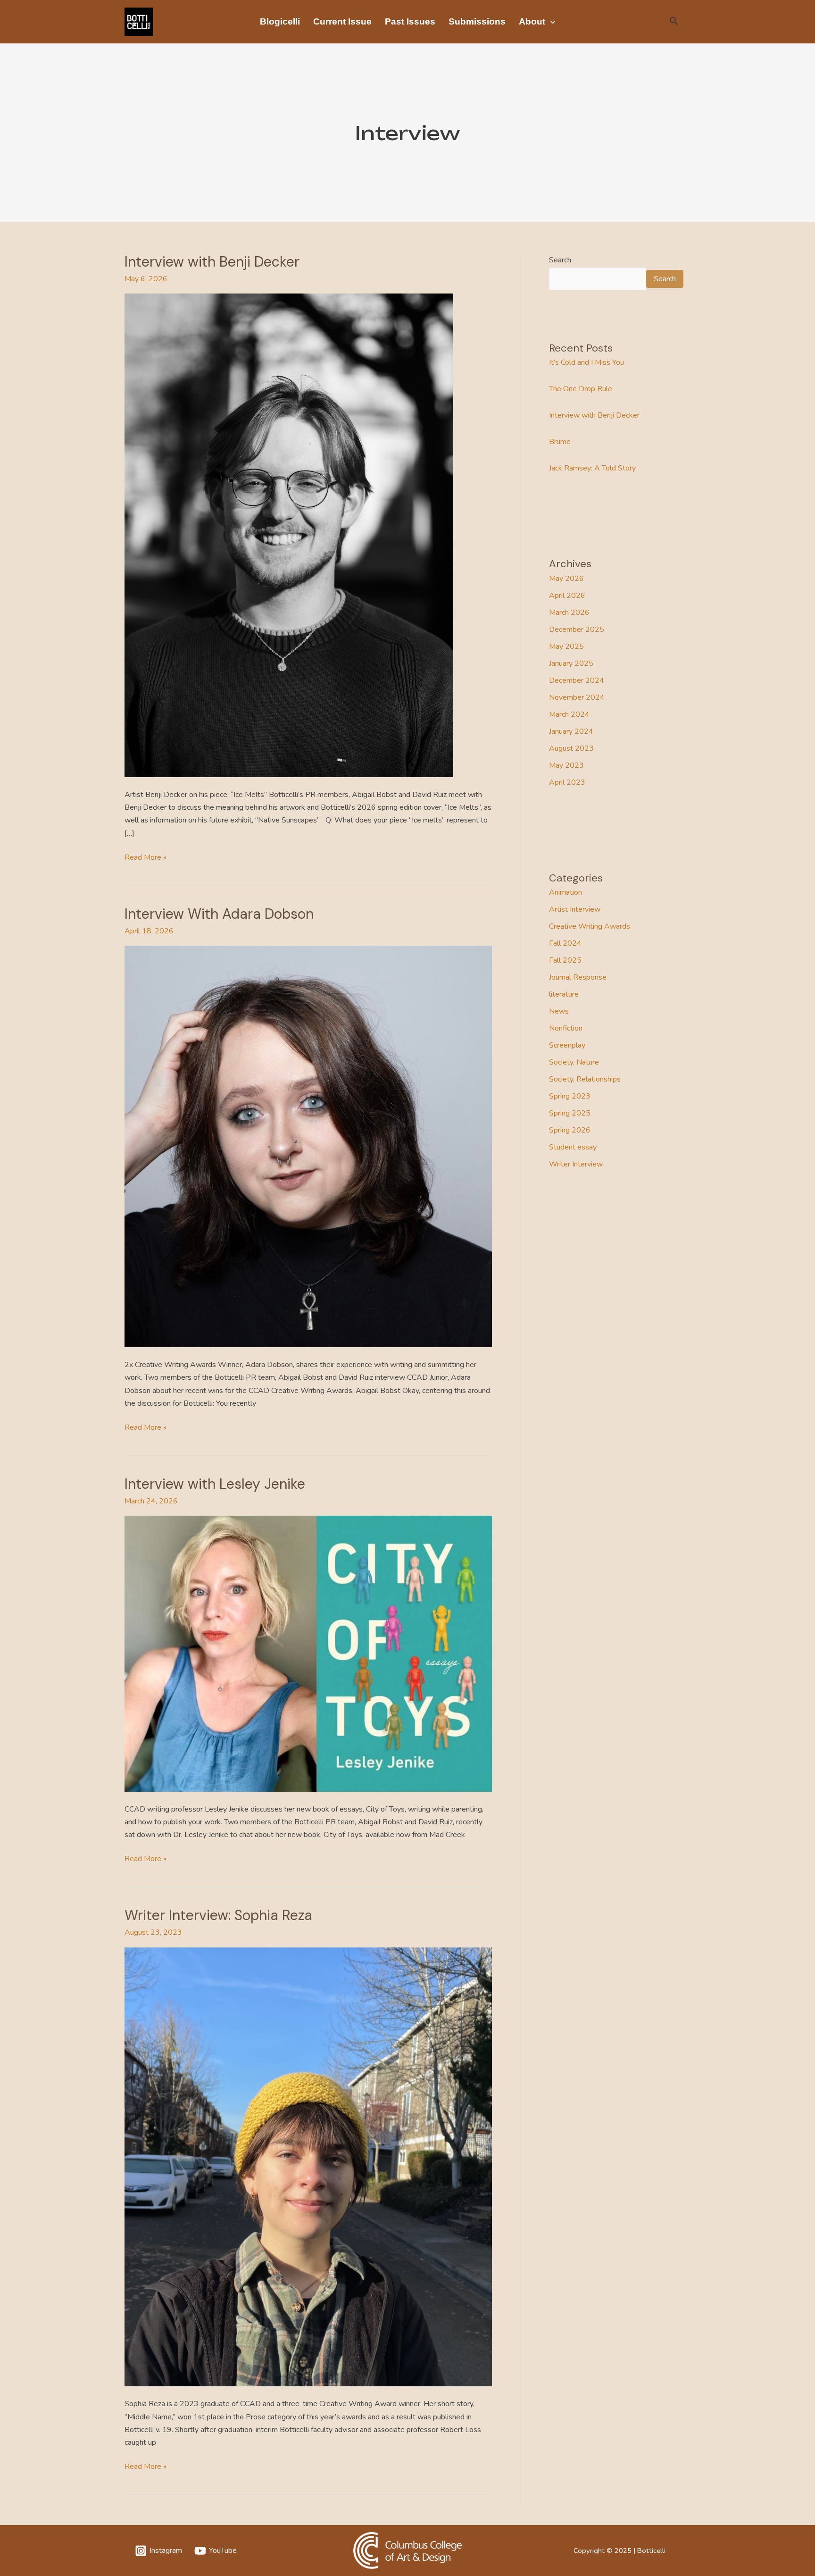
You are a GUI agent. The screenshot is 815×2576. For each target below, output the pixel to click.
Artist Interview (575, 909)
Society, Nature (574, 1062)
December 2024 (577, 680)
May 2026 (566, 579)
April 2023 (567, 782)
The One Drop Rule (581, 389)
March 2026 (569, 613)
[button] (550, 22)
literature (564, 994)
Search (560, 260)
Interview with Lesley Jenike (215, 1484)
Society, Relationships (585, 1079)
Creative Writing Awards (590, 926)
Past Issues (410, 21)
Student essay (573, 1147)
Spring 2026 (570, 1130)
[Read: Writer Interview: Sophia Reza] (308, 2166)
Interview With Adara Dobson (219, 914)
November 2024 (577, 697)
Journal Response (578, 977)
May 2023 (566, 765)
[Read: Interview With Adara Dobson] (308, 1146)
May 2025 (566, 646)
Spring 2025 (570, 1113)
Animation (566, 892)
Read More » (146, 857)
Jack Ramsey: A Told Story (592, 468)
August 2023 (571, 748)
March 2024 (569, 714)
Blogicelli (280, 21)
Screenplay (567, 1045)
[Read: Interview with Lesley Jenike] (308, 1653)
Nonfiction (566, 1028)
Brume (560, 442)
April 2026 (567, 596)
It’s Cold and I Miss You (586, 362)
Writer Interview (576, 1164)
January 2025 (571, 663)
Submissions (477, 21)
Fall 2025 (565, 960)
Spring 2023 (570, 1096)
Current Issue (342, 21)
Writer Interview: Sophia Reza (218, 1915)
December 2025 (577, 629)
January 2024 (571, 731)
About (532, 21)
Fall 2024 (565, 943)
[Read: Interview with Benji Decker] (289, 535)
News (559, 1011)
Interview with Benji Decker (212, 262)
